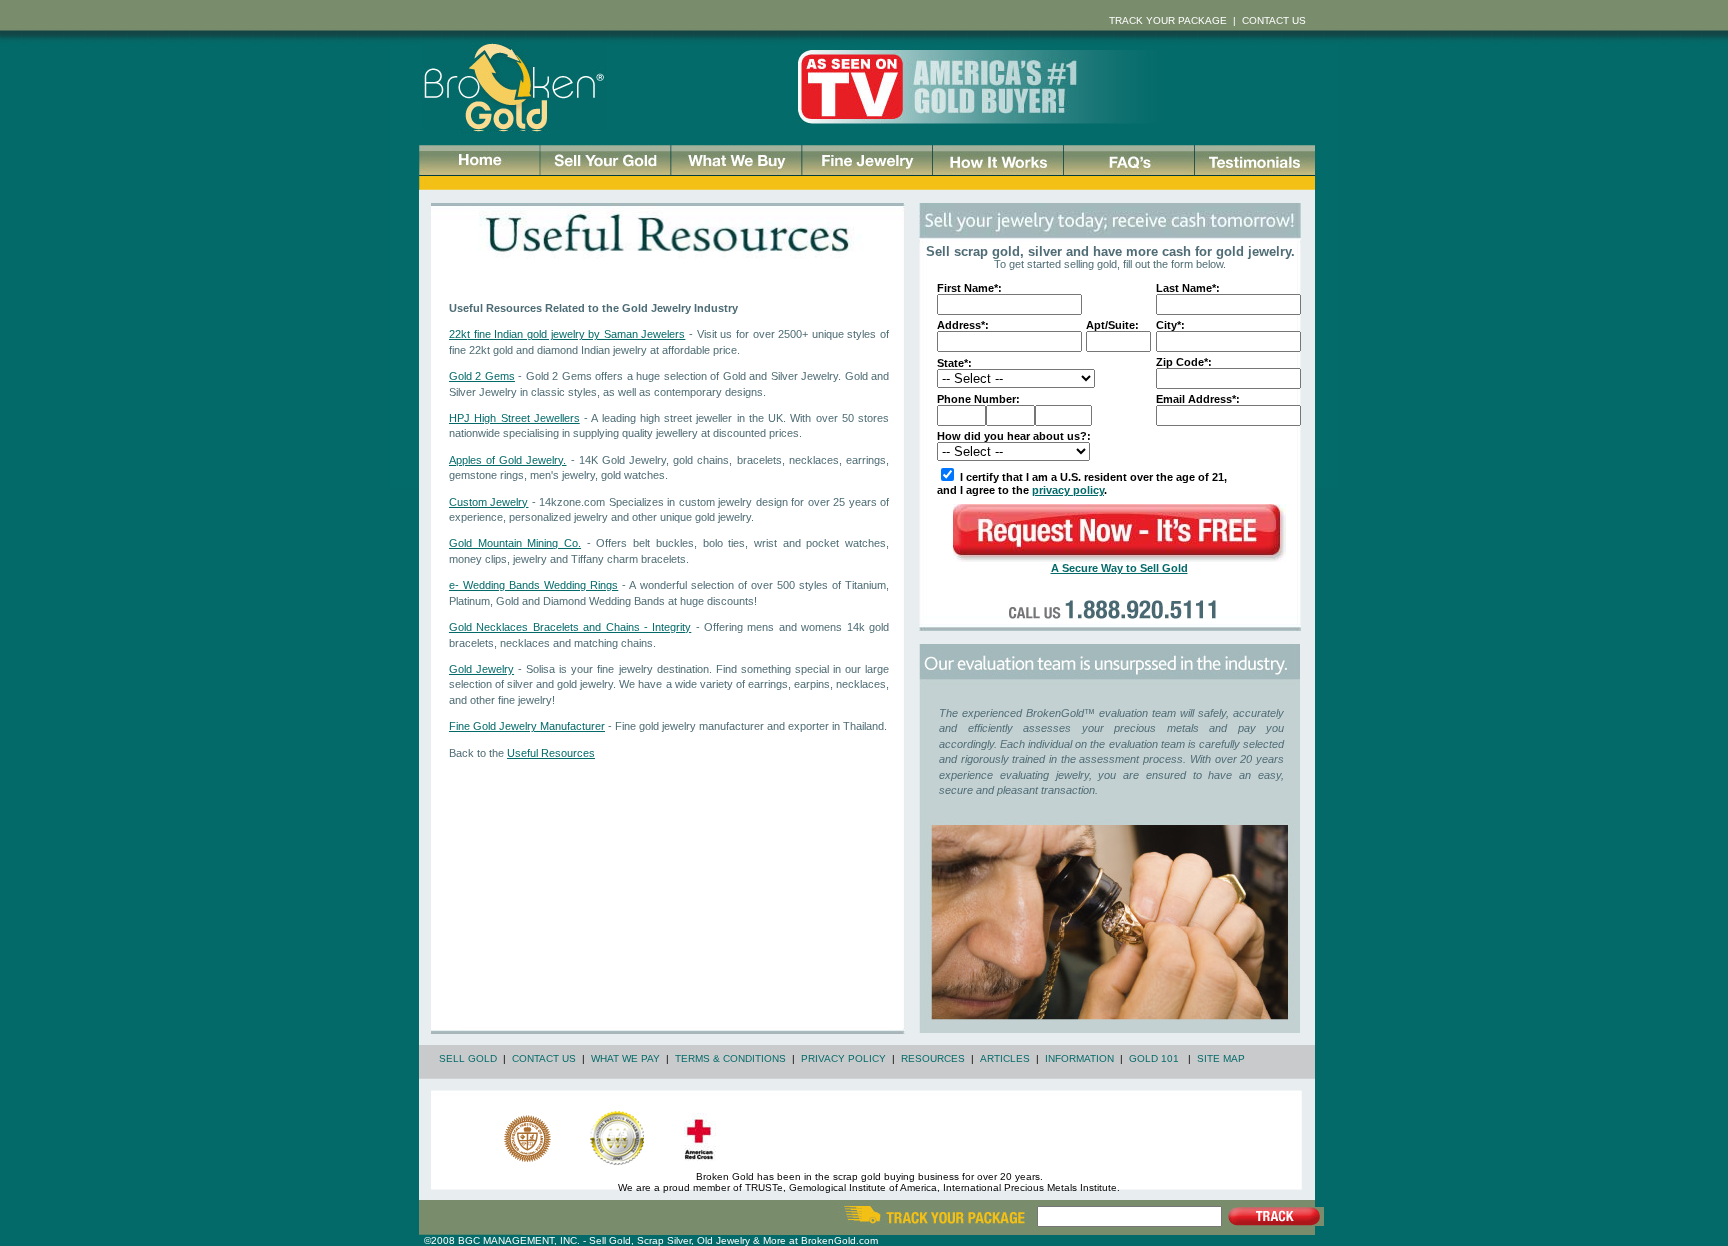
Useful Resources (551, 753)
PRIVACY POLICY (843, 1058)
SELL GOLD (468, 1058)
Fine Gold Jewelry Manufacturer (527, 726)
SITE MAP (1221, 1058)
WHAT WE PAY (625, 1058)
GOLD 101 (1154, 1058)
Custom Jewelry (488, 502)
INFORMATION (1079, 1058)
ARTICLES (1005, 1058)
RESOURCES (933, 1058)
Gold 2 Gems (482, 376)
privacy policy (1068, 490)
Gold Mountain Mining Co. (515, 543)
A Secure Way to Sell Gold (1119, 568)
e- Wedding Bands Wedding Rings (533, 585)
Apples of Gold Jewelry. (508, 460)
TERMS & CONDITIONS (730, 1058)
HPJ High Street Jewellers (514, 418)
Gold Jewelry (481, 669)
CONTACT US (544, 1058)
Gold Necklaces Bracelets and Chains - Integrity (570, 627)
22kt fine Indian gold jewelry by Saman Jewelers (567, 334)
